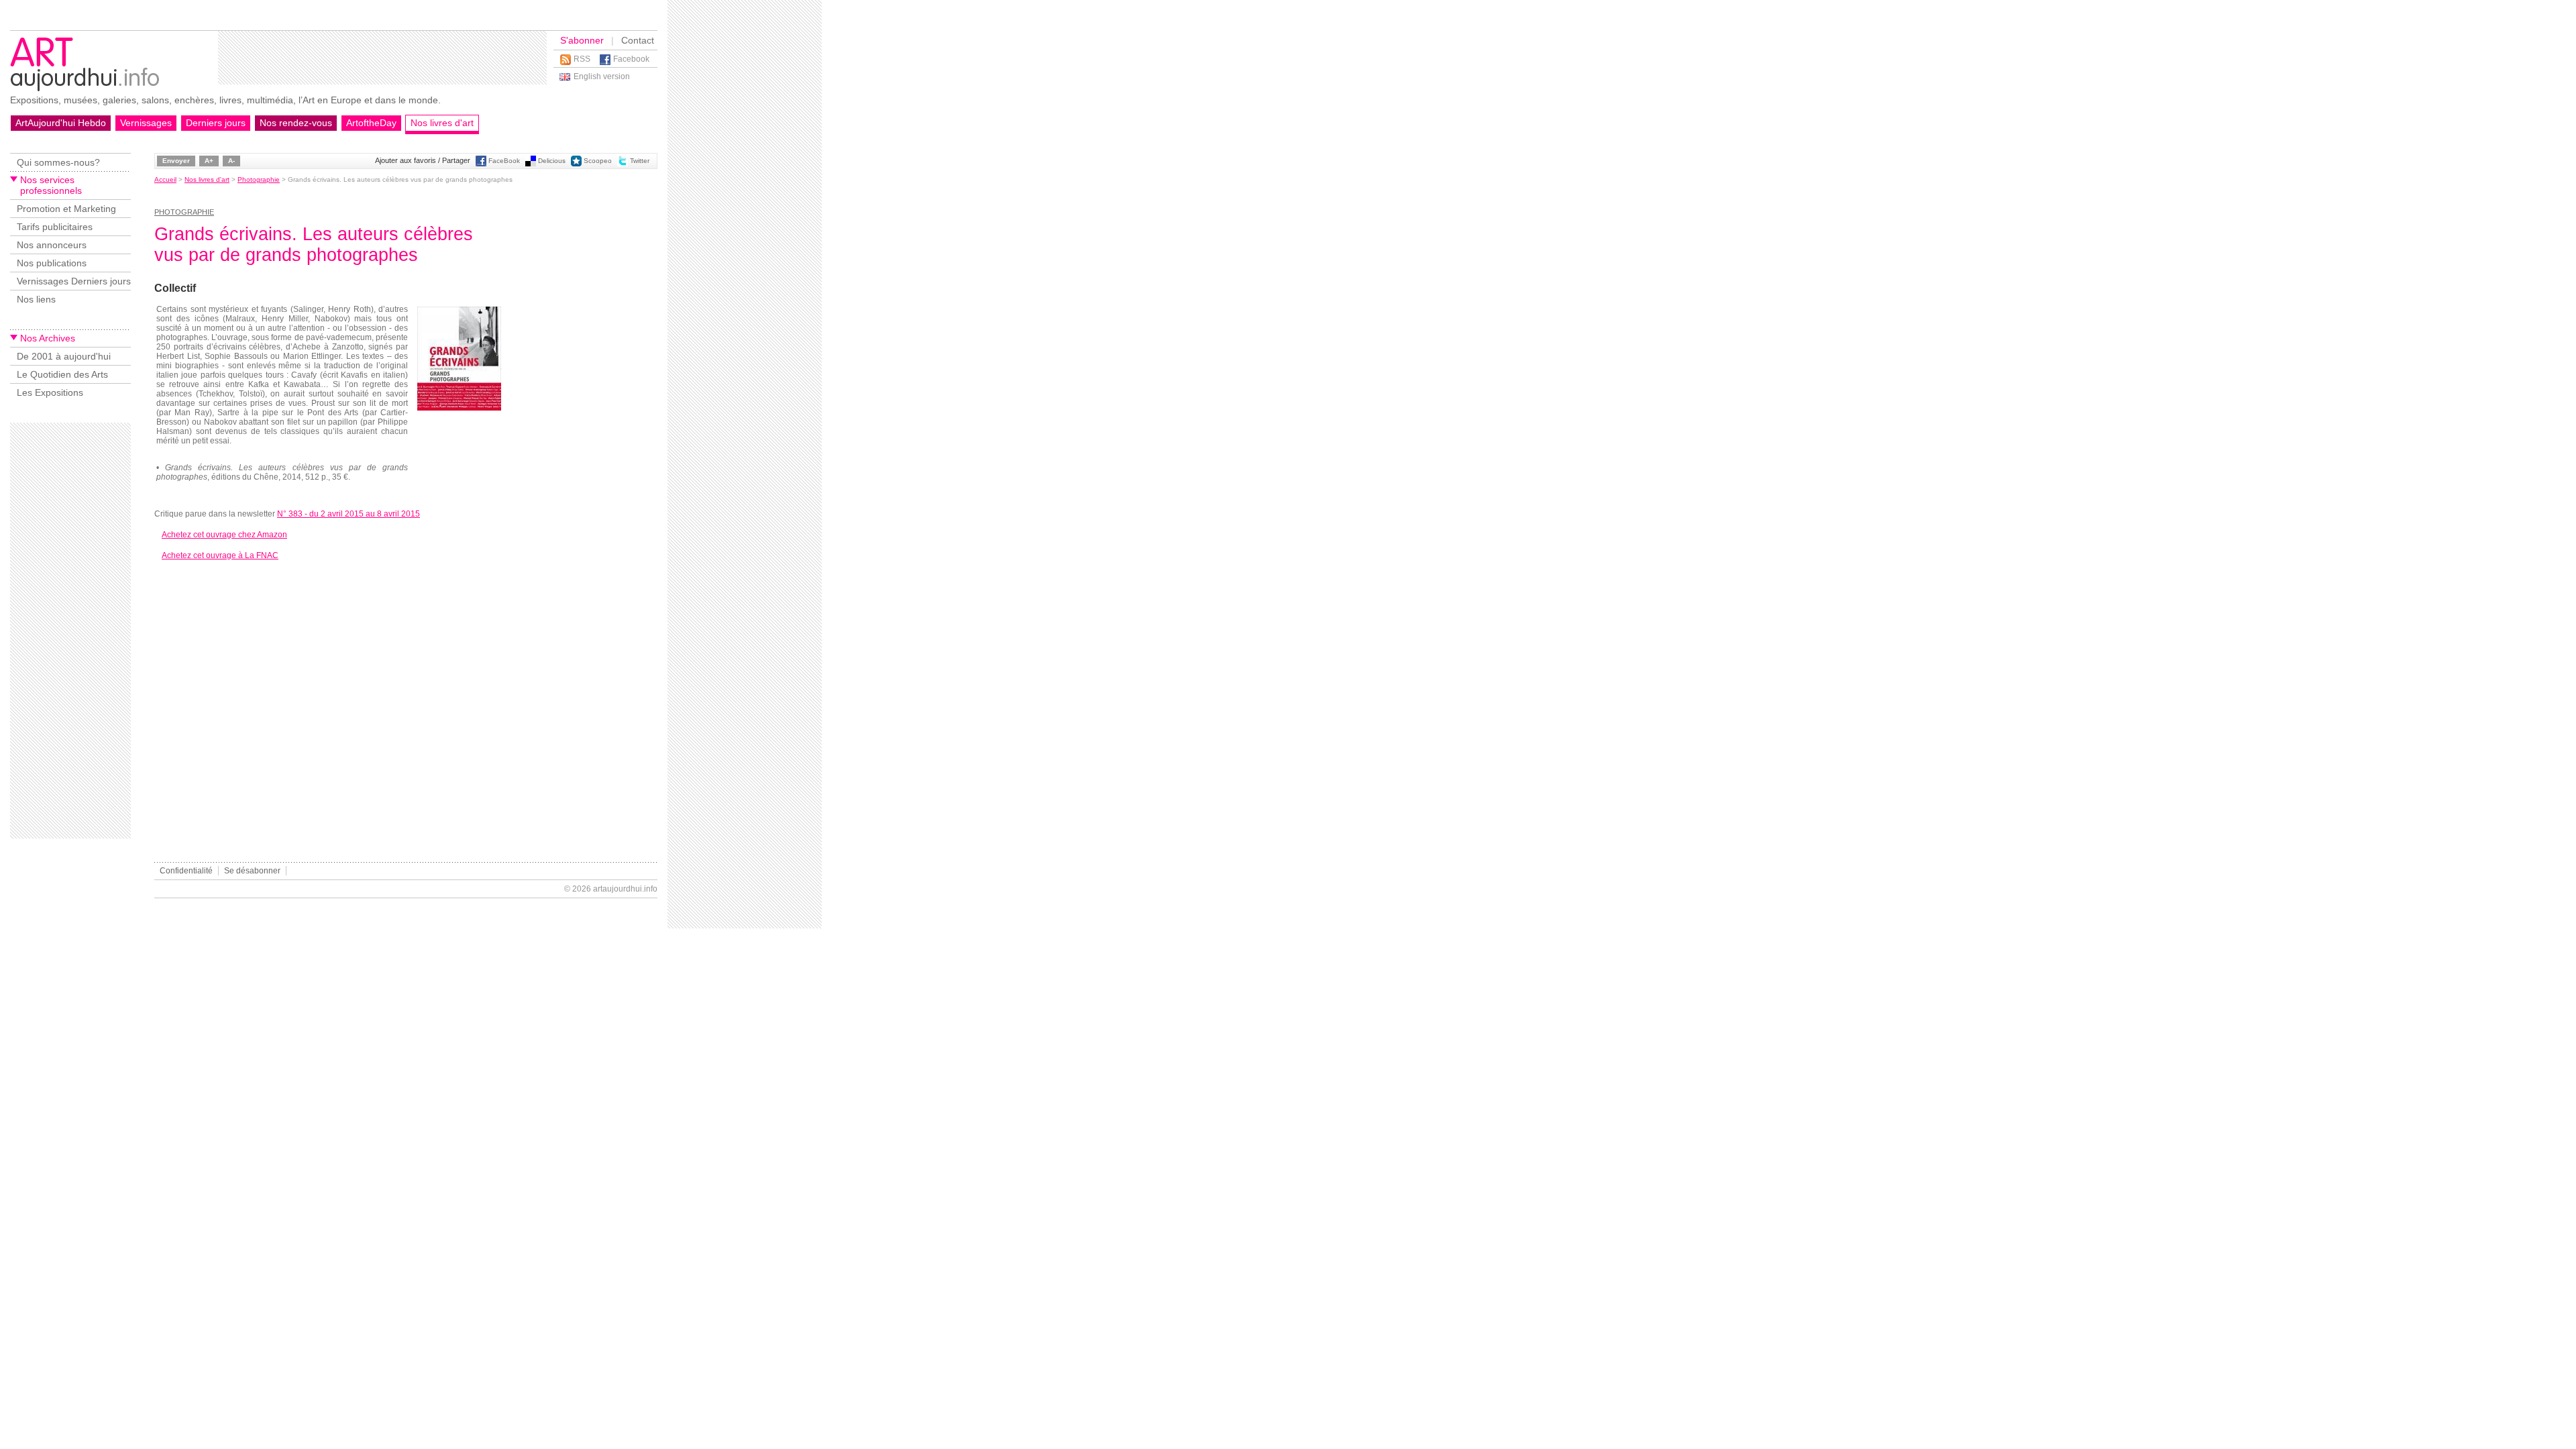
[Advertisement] (382, 58)
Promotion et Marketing (66, 209)
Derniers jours (216, 123)
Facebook (631, 59)
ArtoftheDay (371, 123)
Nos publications (52, 263)
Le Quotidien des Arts (62, 374)
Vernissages (146, 123)
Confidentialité (186, 871)
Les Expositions (50, 392)
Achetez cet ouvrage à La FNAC (220, 555)
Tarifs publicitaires (55, 227)
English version (602, 76)
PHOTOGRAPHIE (184, 212)
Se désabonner (252, 871)
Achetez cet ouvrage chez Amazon (224, 535)
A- (231, 161)
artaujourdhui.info (625, 889)
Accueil (165, 179)
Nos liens (36, 299)
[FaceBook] (481, 164)
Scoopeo (598, 161)
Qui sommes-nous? (58, 162)
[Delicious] (531, 164)
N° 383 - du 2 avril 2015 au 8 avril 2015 (348, 514)
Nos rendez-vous (296, 123)
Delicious (552, 161)
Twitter (640, 161)
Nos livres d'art (442, 123)
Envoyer (176, 161)
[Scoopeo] (576, 164)
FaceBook (504, 161)
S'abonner (582, 40)
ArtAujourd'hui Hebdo (61, 123)
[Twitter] (623, 164)
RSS (582, 59)
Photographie (259, 179)
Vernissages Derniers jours (74, 281)
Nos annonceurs (52, 245)
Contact (638, 40)
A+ (209, 161)
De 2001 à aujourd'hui (64, 356)
